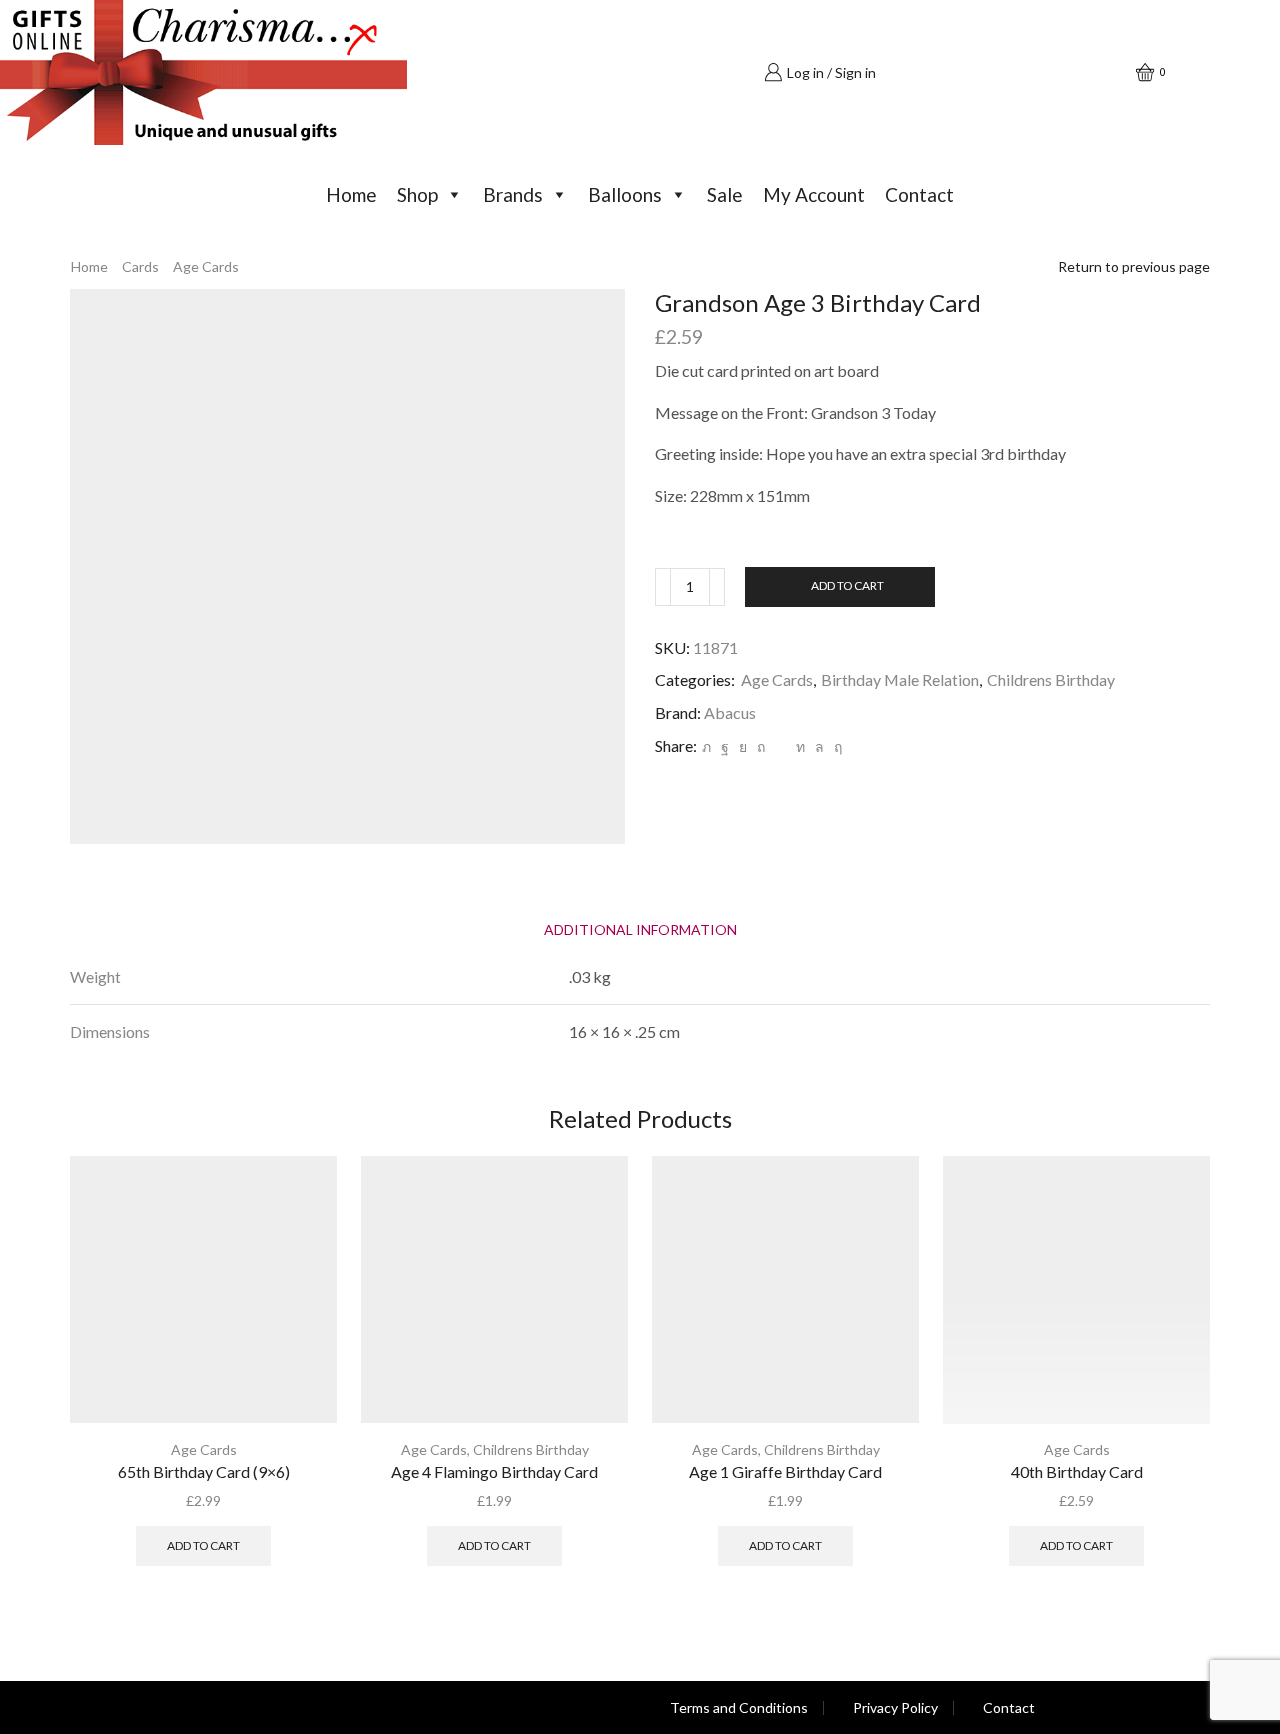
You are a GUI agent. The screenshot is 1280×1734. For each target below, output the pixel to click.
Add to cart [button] (203, 1545)
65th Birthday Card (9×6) (204, 1471)
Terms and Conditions (739, 1708)
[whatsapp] (819, 746)
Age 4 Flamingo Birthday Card (494, 1471)
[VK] (743, 746)
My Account (814, 194)
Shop (417, 194)
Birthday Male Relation (900, 679)
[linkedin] (800, 746)
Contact (919, 194)
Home (351, 194)
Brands (513, 194)
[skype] (835, 746)
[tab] (640, 929)
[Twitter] (706, 746)
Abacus (730, 712)
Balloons (625, 194)
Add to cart (847, 585)
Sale (725, 194)
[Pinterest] (761, 746)
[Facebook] (725, 746)
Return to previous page (1134, 266)
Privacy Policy (895, 1708)
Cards (140, 266)
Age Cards (206, 266)
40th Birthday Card (1077, 1471)
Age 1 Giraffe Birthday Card (785, 1471)
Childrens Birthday (1051, 679)
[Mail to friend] (780, 746)
